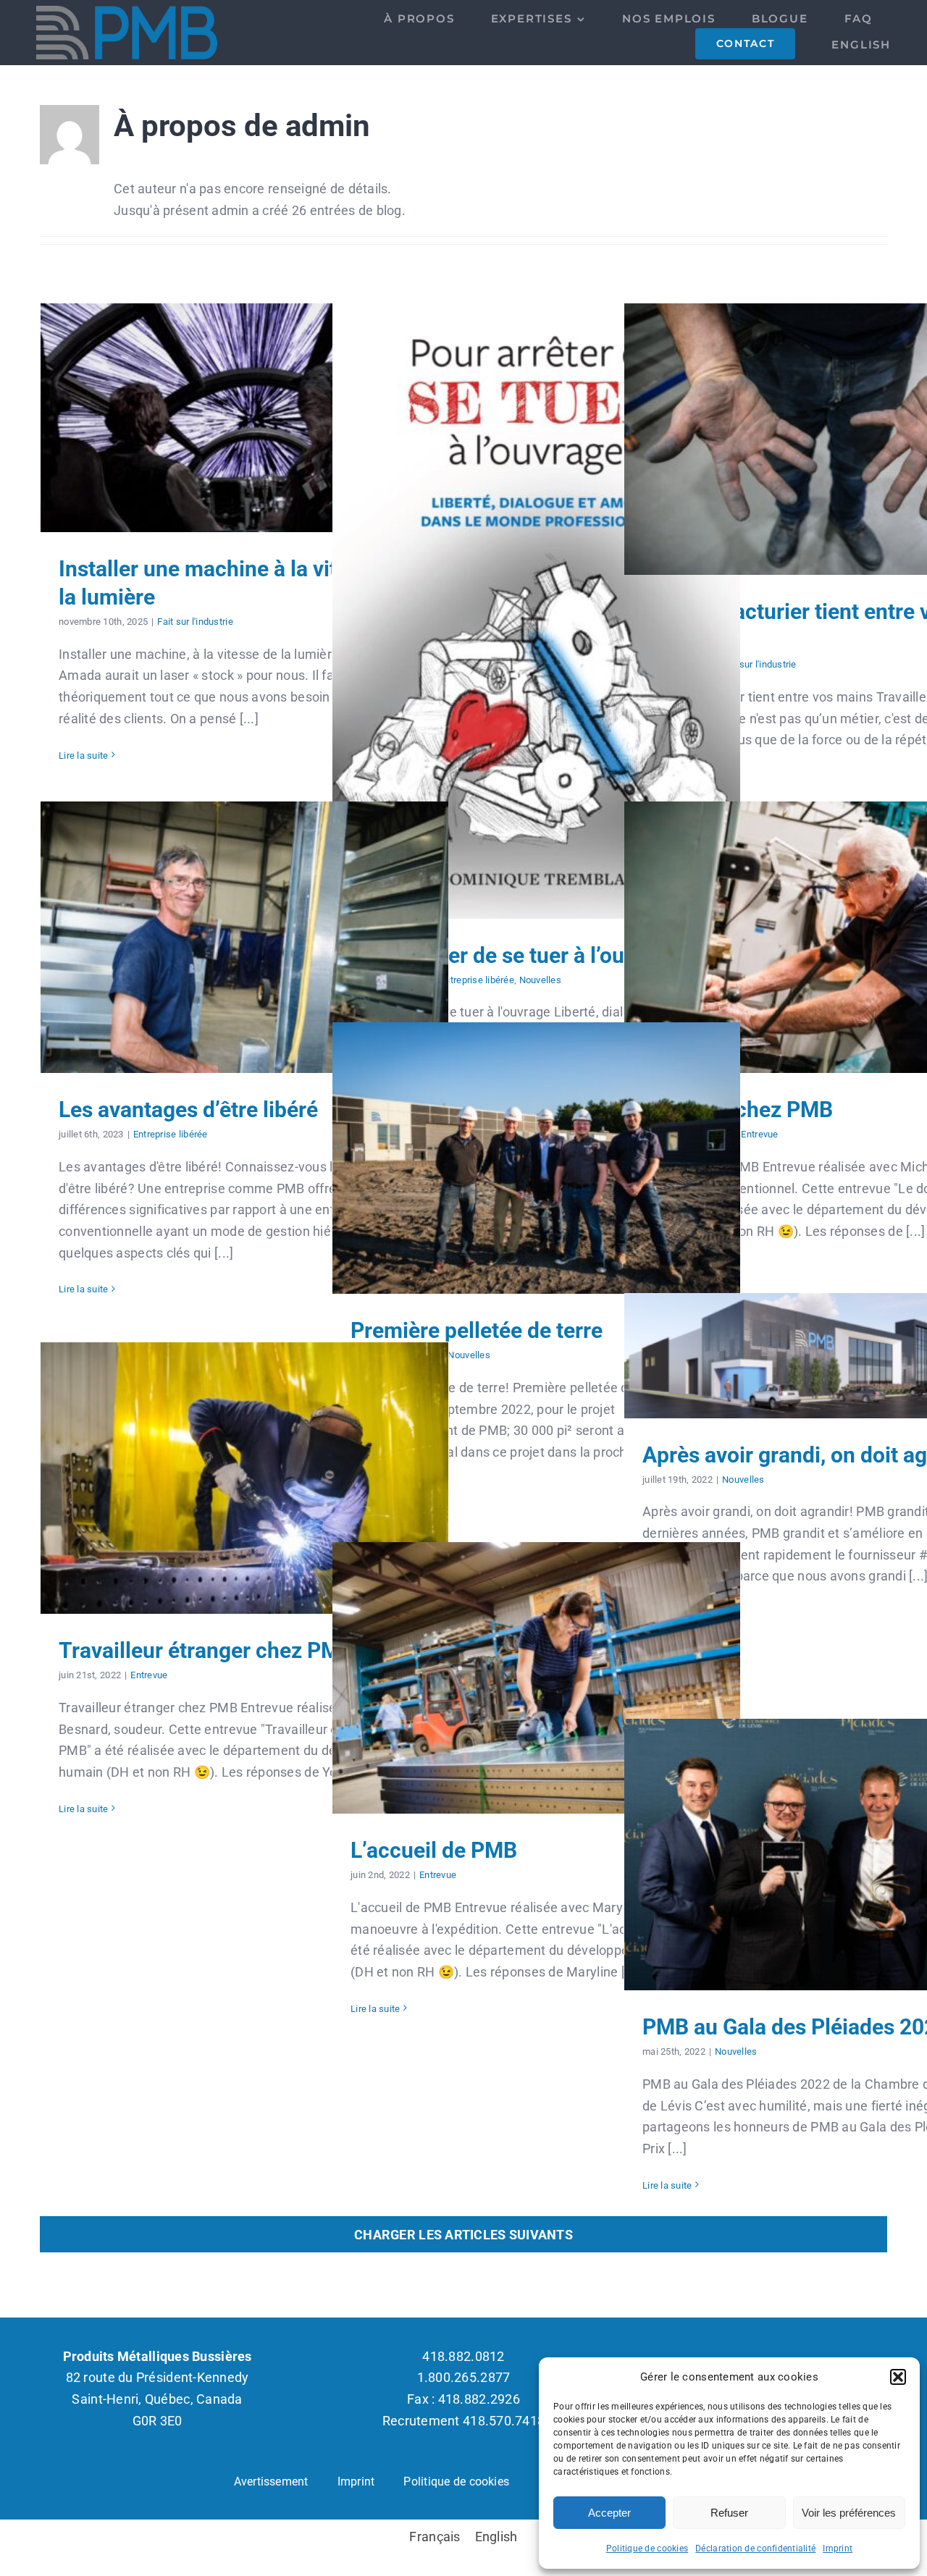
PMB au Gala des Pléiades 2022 (828, 1855)
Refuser (729, 2513)
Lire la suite (84, 755)
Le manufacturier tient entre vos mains (828, 439)
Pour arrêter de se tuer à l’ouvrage (536, 611)
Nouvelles (540, 980)
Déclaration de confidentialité (755, 2548)
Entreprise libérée (477, 980)
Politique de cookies (647, 2548)
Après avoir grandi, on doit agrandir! (828, 1356)
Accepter (609, 2513)
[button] (898, 2377)
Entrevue (759, 1134)
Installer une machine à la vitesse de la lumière (244, 417)
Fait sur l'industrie (195, 622)
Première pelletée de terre (536, 1158)
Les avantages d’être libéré (244, 937)
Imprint (838, 2548)
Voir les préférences (849, 2513)
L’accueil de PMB (536, 1678)
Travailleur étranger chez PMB (244, 1478)
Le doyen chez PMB (828, 937)
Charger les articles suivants (463, 2235)
